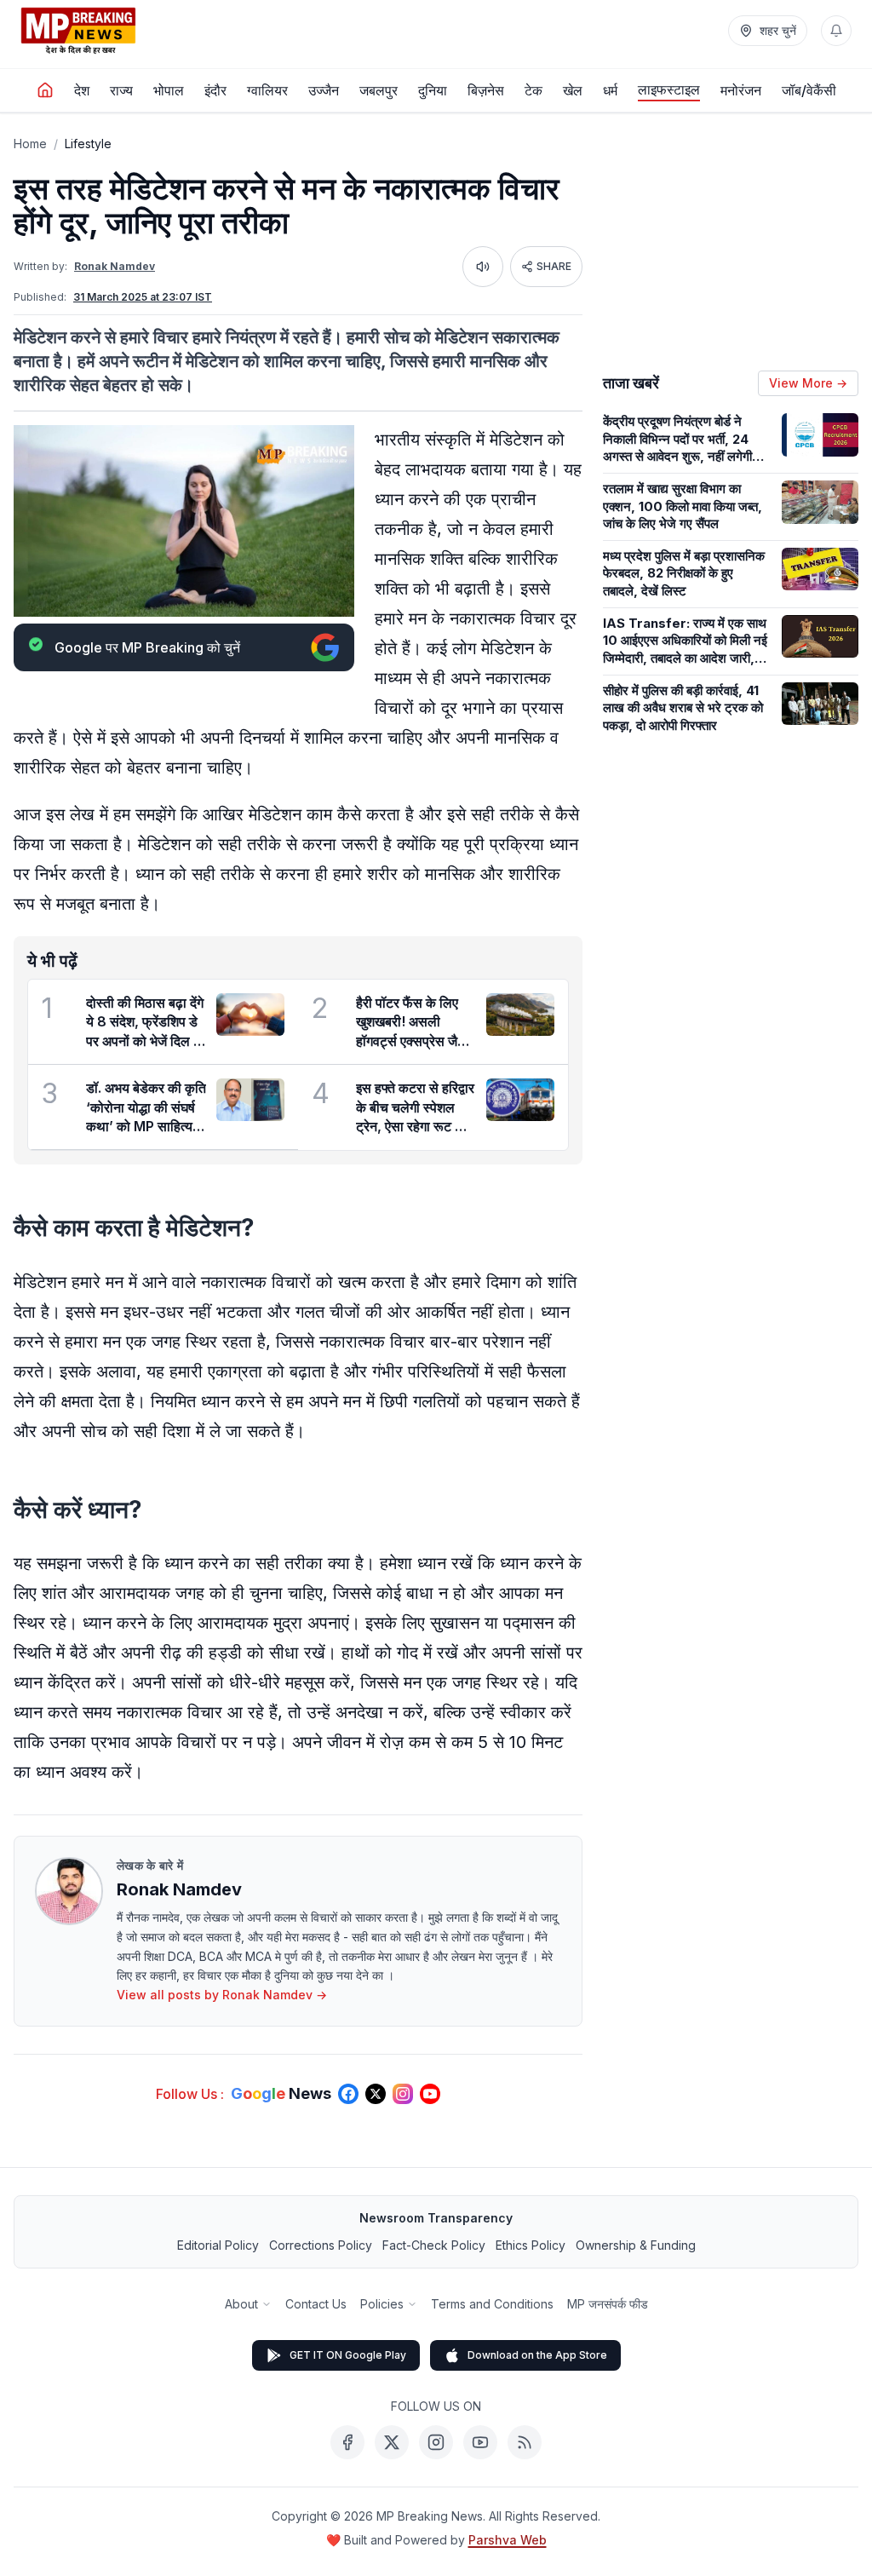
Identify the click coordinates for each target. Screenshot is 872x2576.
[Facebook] (347, 2442)
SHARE (554, 266)
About (241, 2304)
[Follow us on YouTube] (430, 2094)
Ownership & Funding (636, 2245)
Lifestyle (88, 144)
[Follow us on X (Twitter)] (376, 2094)
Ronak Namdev (115, 266)
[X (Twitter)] (392, 2442)
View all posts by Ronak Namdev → (222, 1995)
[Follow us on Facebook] (348, 2094)
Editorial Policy (218, 2245)
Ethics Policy (531, 2245)
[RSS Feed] (525, 2442)
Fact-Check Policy (434, 2245)
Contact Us (316, 2304)
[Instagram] (436, 2442)
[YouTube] (480, 2442)
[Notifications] (836, 31)
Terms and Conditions (492, 2304)
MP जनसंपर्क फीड (608, 2304)
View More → (808, 383)
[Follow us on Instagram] (403, 2094)
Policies (382, 2304)
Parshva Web (508, 2540)
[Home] (45, 90)
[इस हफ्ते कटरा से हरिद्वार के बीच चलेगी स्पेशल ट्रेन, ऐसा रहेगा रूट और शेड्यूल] (520, 1100)
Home (30, 144)
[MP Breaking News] (78, 31)
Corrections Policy (321, 2245)
